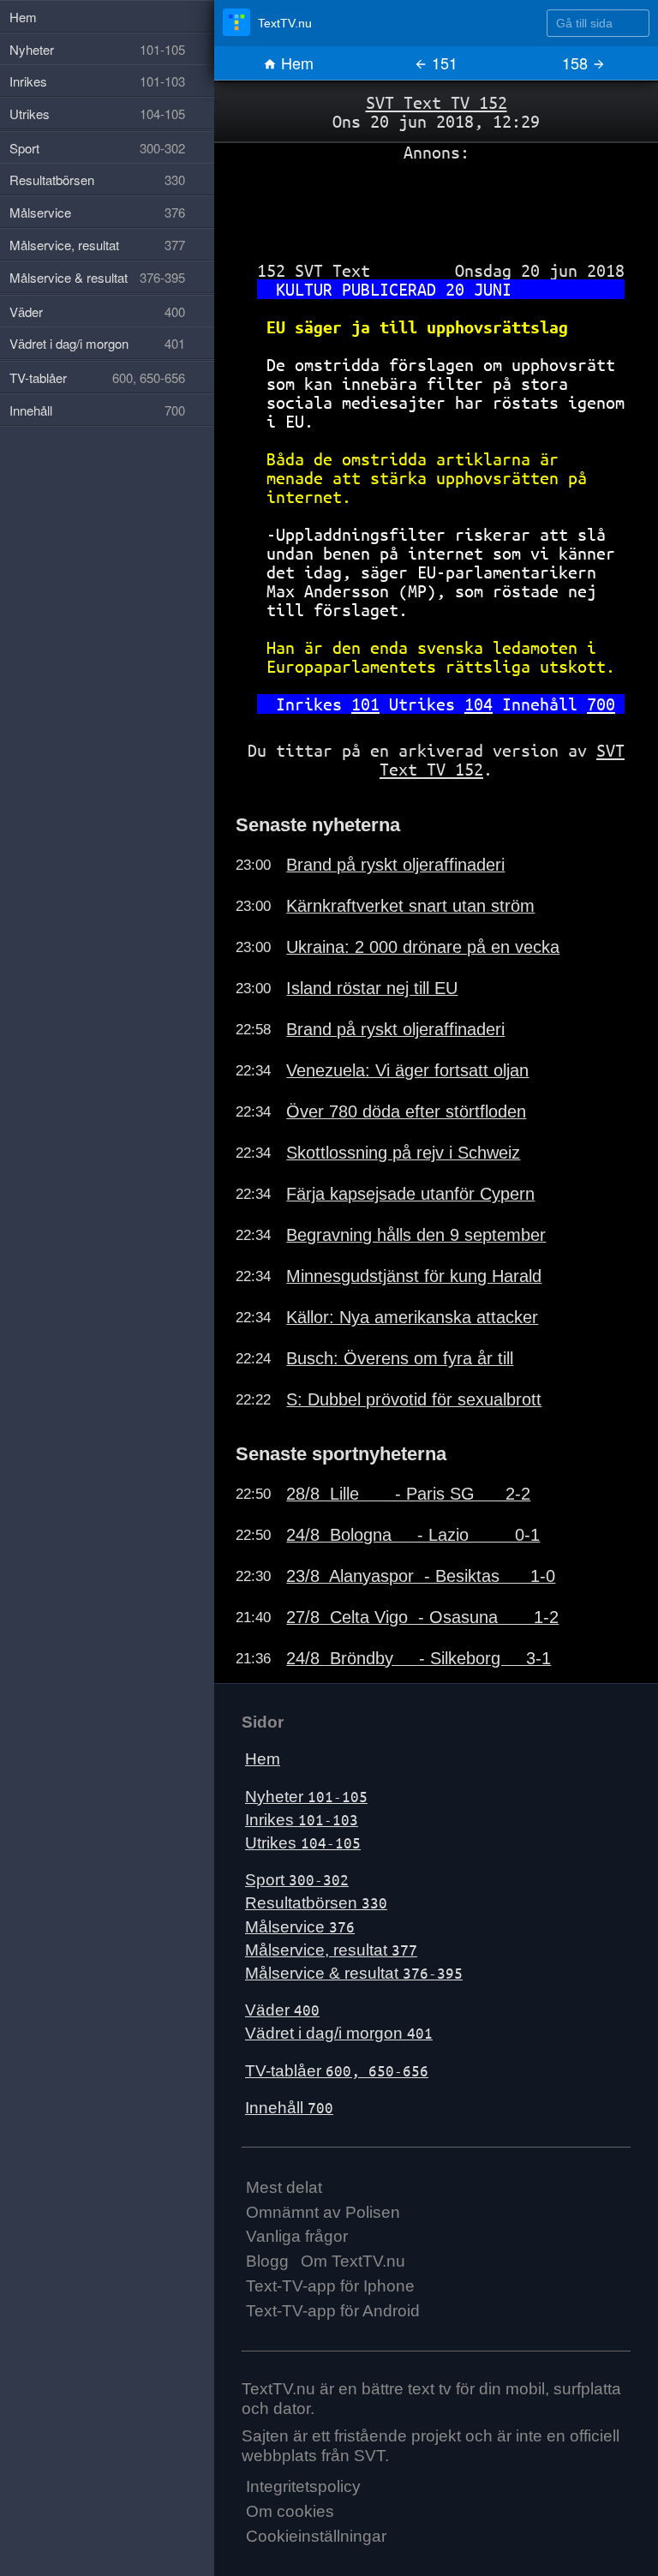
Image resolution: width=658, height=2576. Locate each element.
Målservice (300, 1927)
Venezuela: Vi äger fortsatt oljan (407, 1070)
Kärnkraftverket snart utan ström (410, 906)
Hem (295, 63)
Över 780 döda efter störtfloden (406, 1111)
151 (443, 63)
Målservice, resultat (331, 1950)
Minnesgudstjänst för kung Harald (414, 1276)
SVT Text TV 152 (437, 102)
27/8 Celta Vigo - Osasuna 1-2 (422, 1617)
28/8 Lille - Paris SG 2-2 (408, 1494)
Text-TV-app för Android (333, 2311)
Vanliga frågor (297, 2236)
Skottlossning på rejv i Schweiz (403, 1153)
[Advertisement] (436, 205)
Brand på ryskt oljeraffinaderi (395, 865)
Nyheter (306, 1797)
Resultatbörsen (316, 1903)
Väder (282, 2010)
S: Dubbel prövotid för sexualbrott (414, 1399)
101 (365, 704)
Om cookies (290, 2511)
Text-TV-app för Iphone (330, 2286)
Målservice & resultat (354, 1973)
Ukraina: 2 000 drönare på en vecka (423, 947)
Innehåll (289, 2108)
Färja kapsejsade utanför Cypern (410, 1194)
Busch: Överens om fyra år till (400, 1358)
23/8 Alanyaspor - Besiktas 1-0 (421, 1576)
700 (601, 704)
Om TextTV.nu (353, 2261)
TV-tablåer (337, 2071)
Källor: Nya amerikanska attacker (412, 1317)
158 (577, 63)
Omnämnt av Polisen (323, 2212)
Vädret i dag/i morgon (339, 2033)
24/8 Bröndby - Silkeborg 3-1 (419, 1658)
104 (479, 704)
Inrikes (302, 1820)
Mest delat (284, 2187)
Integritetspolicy (303, 2486)
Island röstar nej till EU (372, 988)
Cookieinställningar (316, 2536)
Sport (297, 1880)
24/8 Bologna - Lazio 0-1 (413, 1535)
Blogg (267, 2261)
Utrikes (303, 1843)
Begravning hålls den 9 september (416, 1235)
